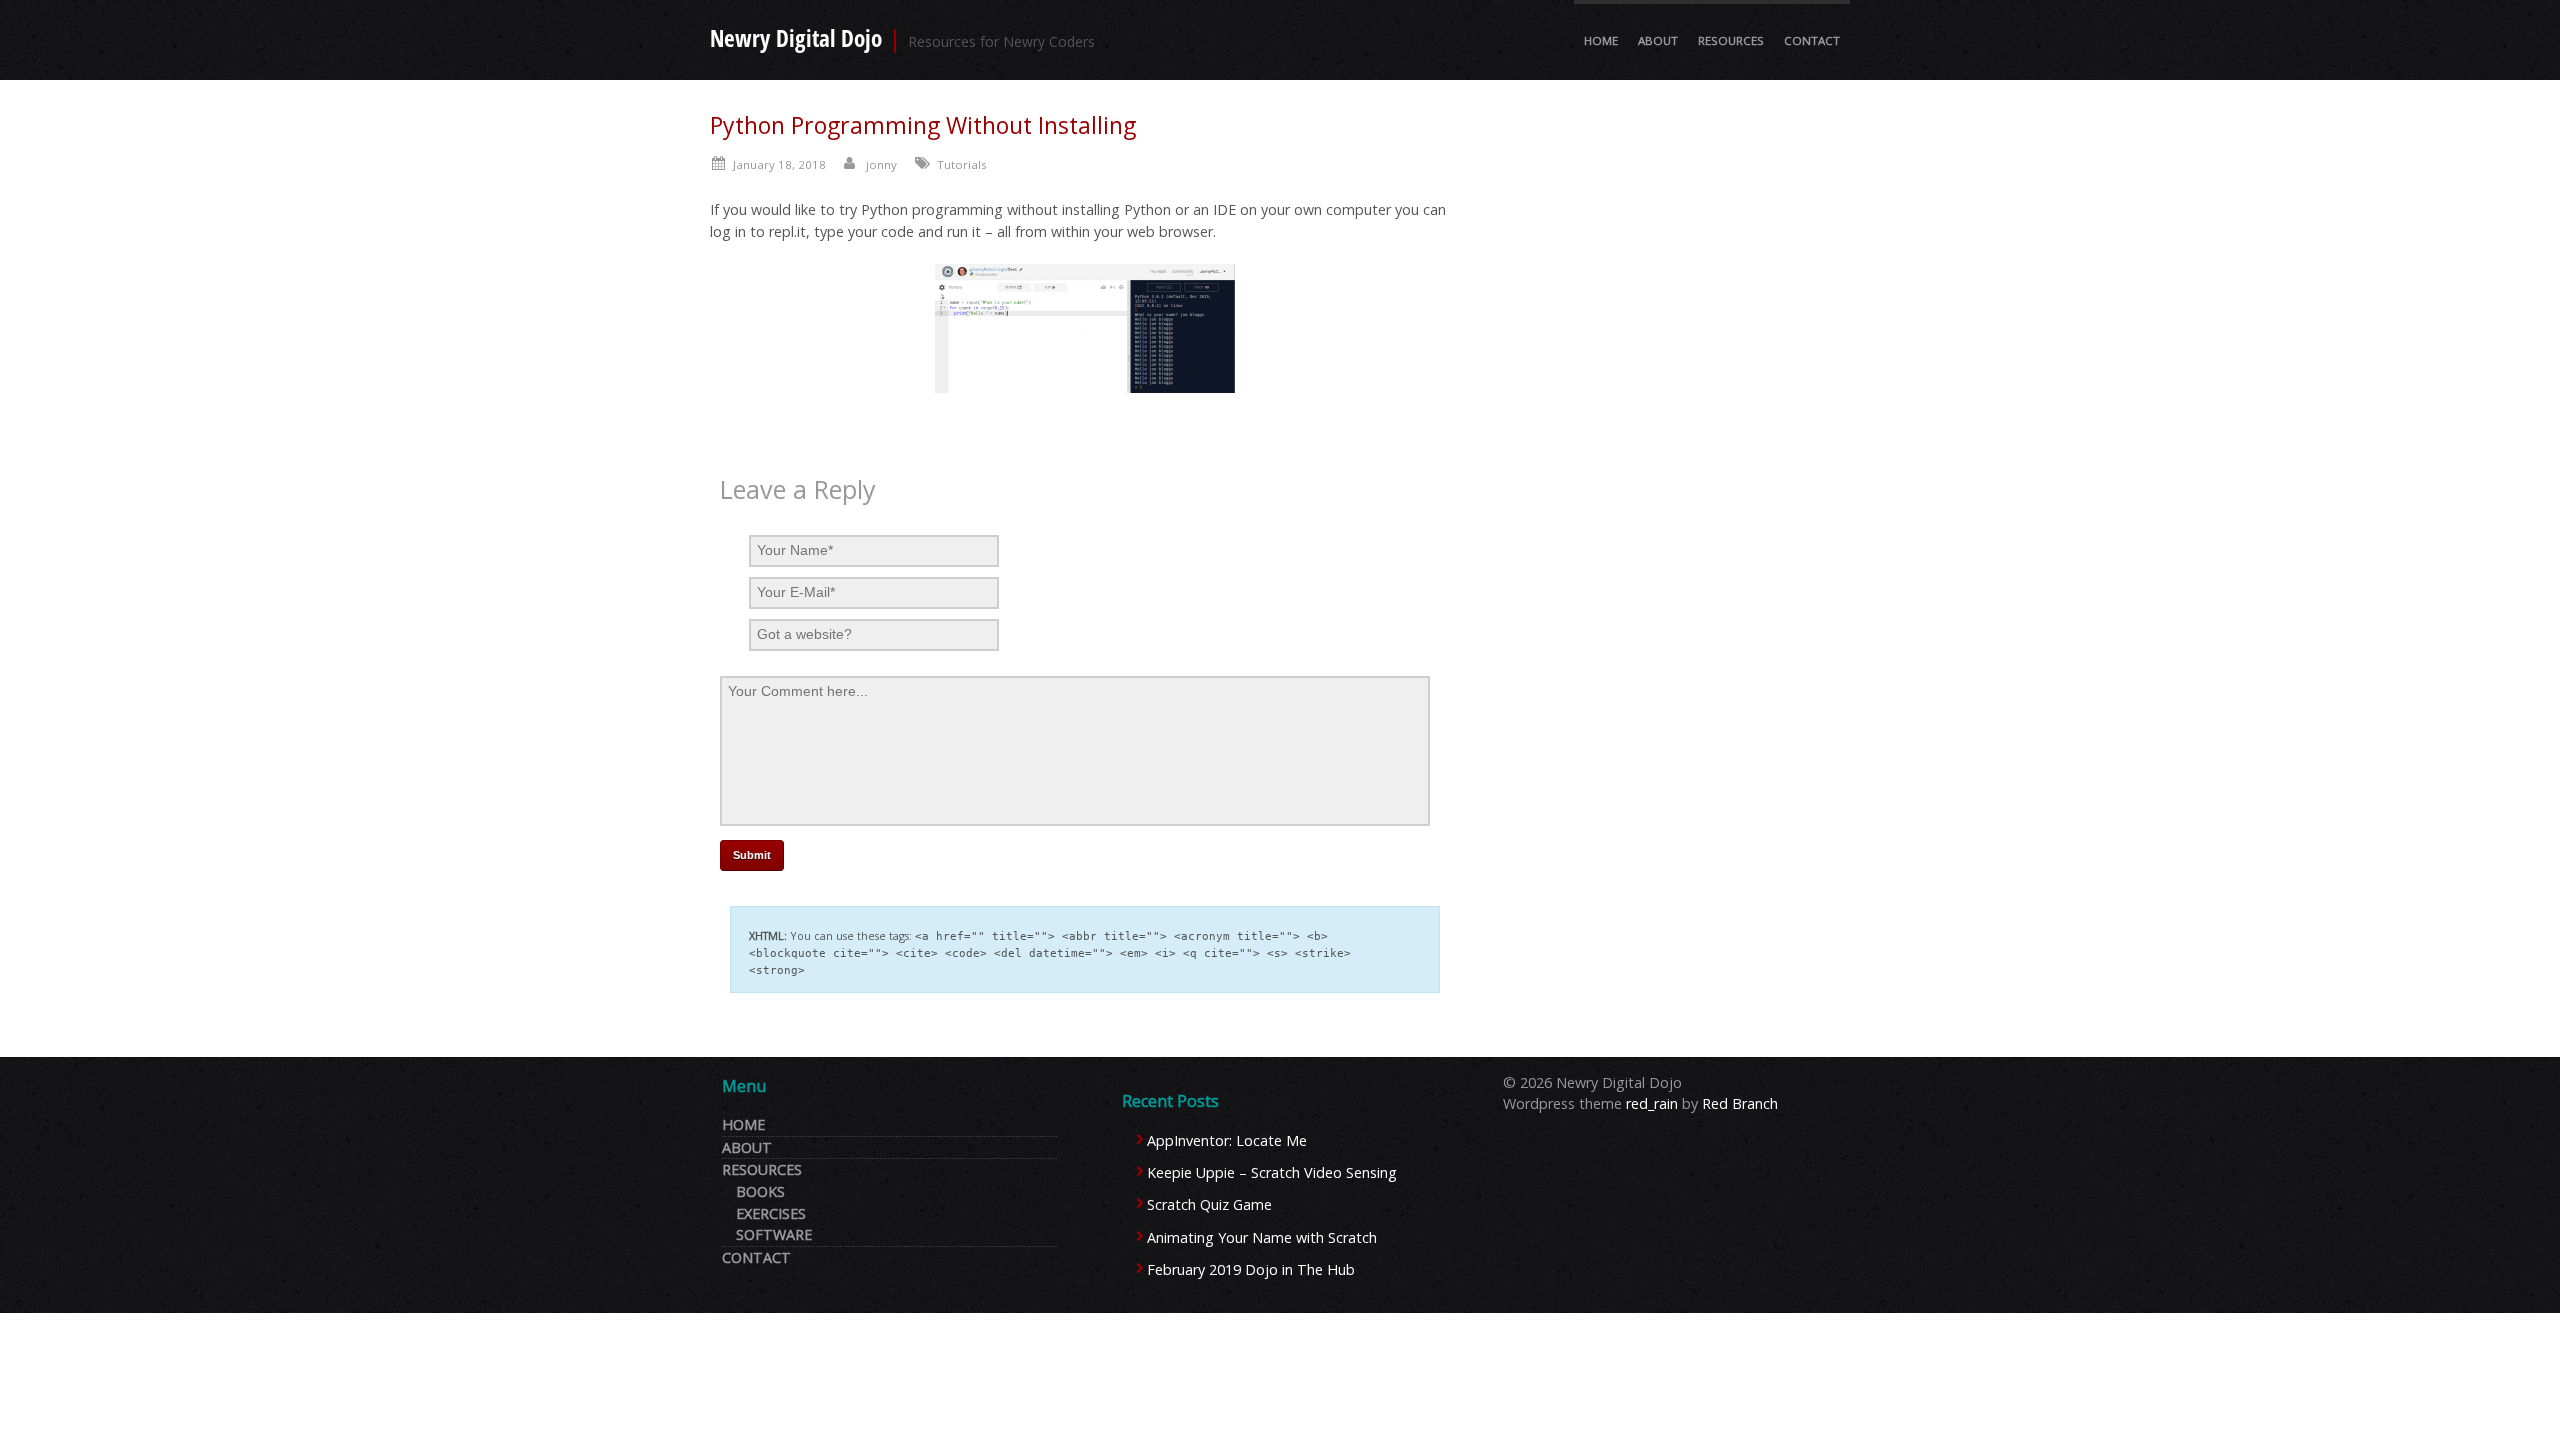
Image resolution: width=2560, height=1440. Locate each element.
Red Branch (1740, 1103)
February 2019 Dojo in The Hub (1251, 1269)
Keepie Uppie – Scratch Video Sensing (1272, 1172)
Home (1601, 40)
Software (774, 1234)
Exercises (771, 1213)
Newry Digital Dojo (796, 38)
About (1658, 40)
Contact (1812, 40)
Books (760, 1191)
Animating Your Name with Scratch (1262, 1237)
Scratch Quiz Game (1209, 1204)
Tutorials (962, 164)
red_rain (1652, 1103)
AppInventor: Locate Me (1227, 1140)
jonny (881, 164)
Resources (1731, 40)
